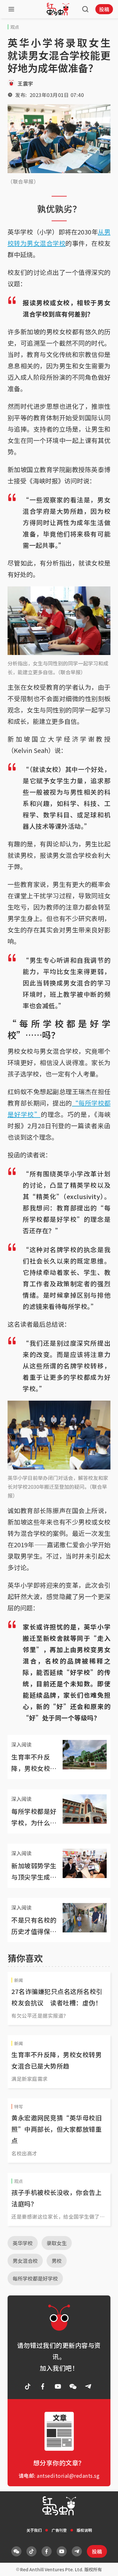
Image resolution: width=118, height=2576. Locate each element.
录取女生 (57, 2243)
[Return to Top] (104, 2565)
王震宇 (25, 83)
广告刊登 (59, 2530)
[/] (58, 9)
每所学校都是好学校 (35, 2278)
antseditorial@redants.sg (68, 2476)
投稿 (104, 9)
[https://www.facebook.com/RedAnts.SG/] (43, 2386)
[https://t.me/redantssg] (88, 2386)
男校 (57, 2261)
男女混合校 (25, 2261)
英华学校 (23, 2243)
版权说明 (84, 2530)
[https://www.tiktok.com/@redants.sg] (28, 2386)
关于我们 (34, 2530)
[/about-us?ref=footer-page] (73, 2386)
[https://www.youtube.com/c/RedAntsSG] (58, 2386)
